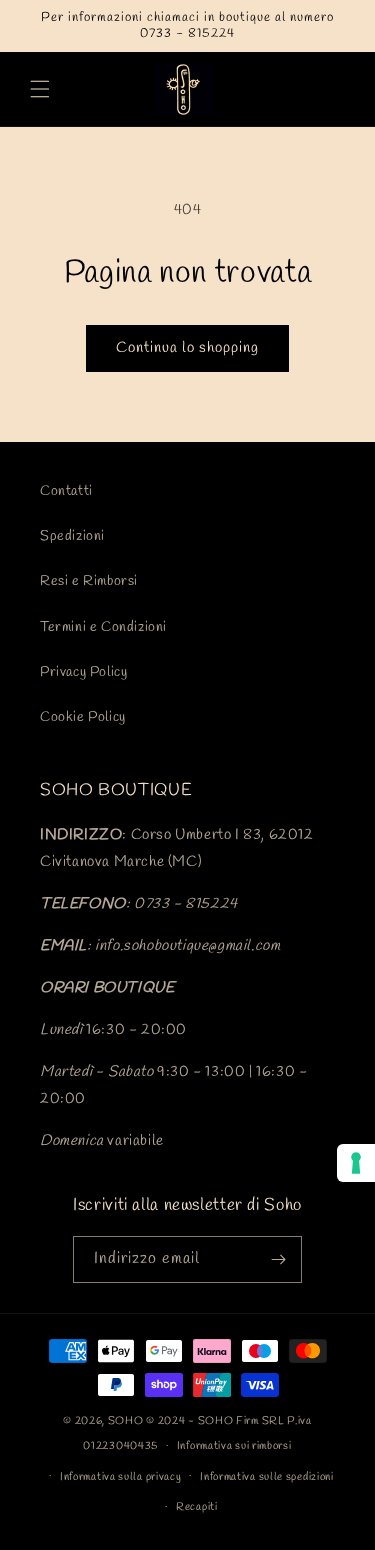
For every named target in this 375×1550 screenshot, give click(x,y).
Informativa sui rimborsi (234, 1446)
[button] (40, 89)
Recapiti (197, 1507)
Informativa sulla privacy (121, 1477)
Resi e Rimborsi (89, 581)
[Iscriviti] (279, 1259)
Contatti (66, 491)
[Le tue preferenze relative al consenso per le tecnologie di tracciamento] (356, 1163)
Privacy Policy (83, 672)
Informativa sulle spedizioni (267, 1477)
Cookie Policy (83, 717)
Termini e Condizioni (103, 627)
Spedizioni (72, 536)
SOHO (126, 1421)
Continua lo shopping (187, 348)
